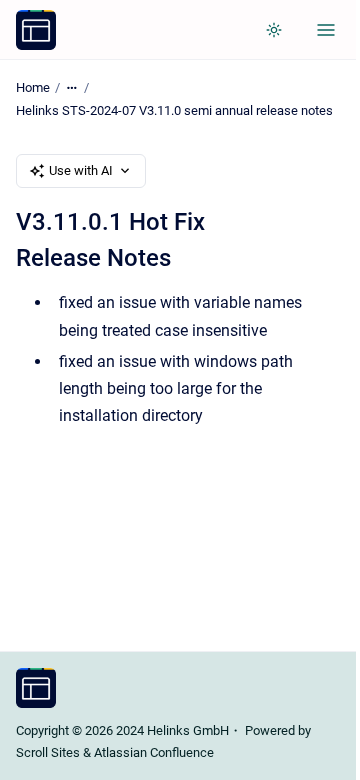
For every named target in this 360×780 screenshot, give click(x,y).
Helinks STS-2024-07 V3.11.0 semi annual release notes (174, 110)
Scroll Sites (48, 752)
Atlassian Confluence (154, 752)
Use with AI (81, 170)
